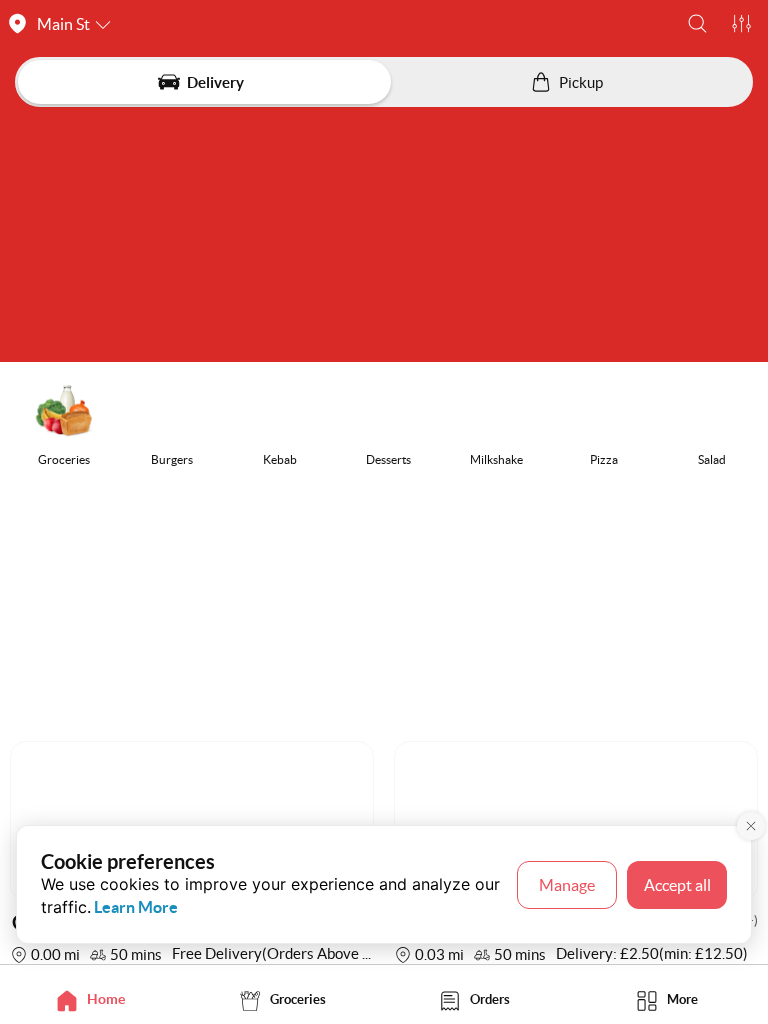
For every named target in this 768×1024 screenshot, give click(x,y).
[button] (697, 23)
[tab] (96, 999)
